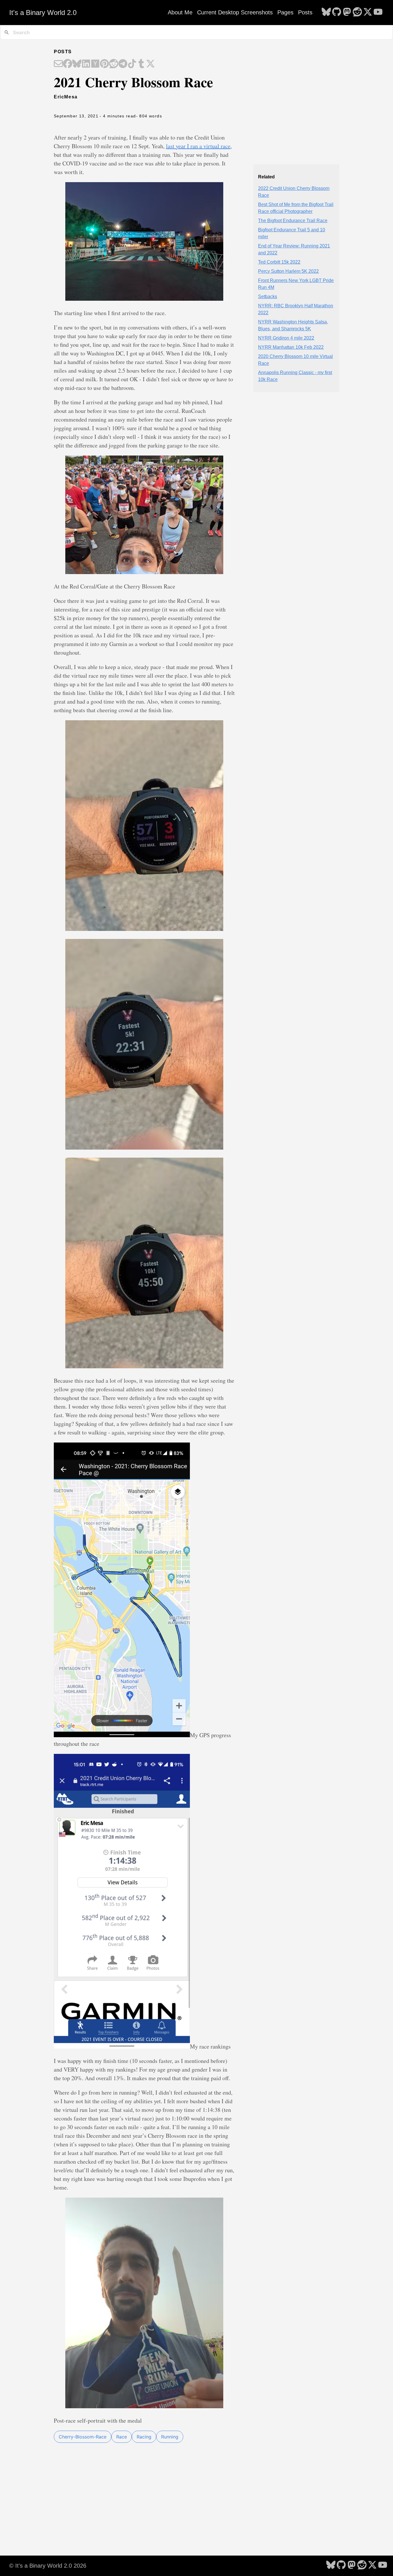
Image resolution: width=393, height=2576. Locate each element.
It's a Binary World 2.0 (43, 13)
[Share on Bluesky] (77, 64)
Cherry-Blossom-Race (83, 2437)
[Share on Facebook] (68, 64)
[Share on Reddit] (114, 64)
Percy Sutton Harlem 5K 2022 (288, 271)
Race (122, 2437)
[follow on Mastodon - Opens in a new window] (347, 12)
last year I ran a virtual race (198, 146)
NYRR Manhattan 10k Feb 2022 (291, 347)
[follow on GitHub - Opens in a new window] (337, 12)
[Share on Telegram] (123, 64)
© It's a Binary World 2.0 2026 (48, 2566)
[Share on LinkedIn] (86, 64)
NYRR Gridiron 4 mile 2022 (286, 338)
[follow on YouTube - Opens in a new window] (378, 12)
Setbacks (268, 297)
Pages (285, 12)
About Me (180, 12)
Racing (144, 2437)
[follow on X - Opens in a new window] (368, 12)
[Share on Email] (58, 64)
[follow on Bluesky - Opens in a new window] (326, 12)
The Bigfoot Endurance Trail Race (293, 221)
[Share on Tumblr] (141, 64)
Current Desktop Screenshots (235, 12)
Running (170, 2437)
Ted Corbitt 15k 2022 (279, 262)
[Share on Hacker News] (95, 64)
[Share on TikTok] (132, 64)
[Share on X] (150, 64)
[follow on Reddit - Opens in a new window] (357, 12)
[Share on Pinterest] (104, 64)
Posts (305, 12)
